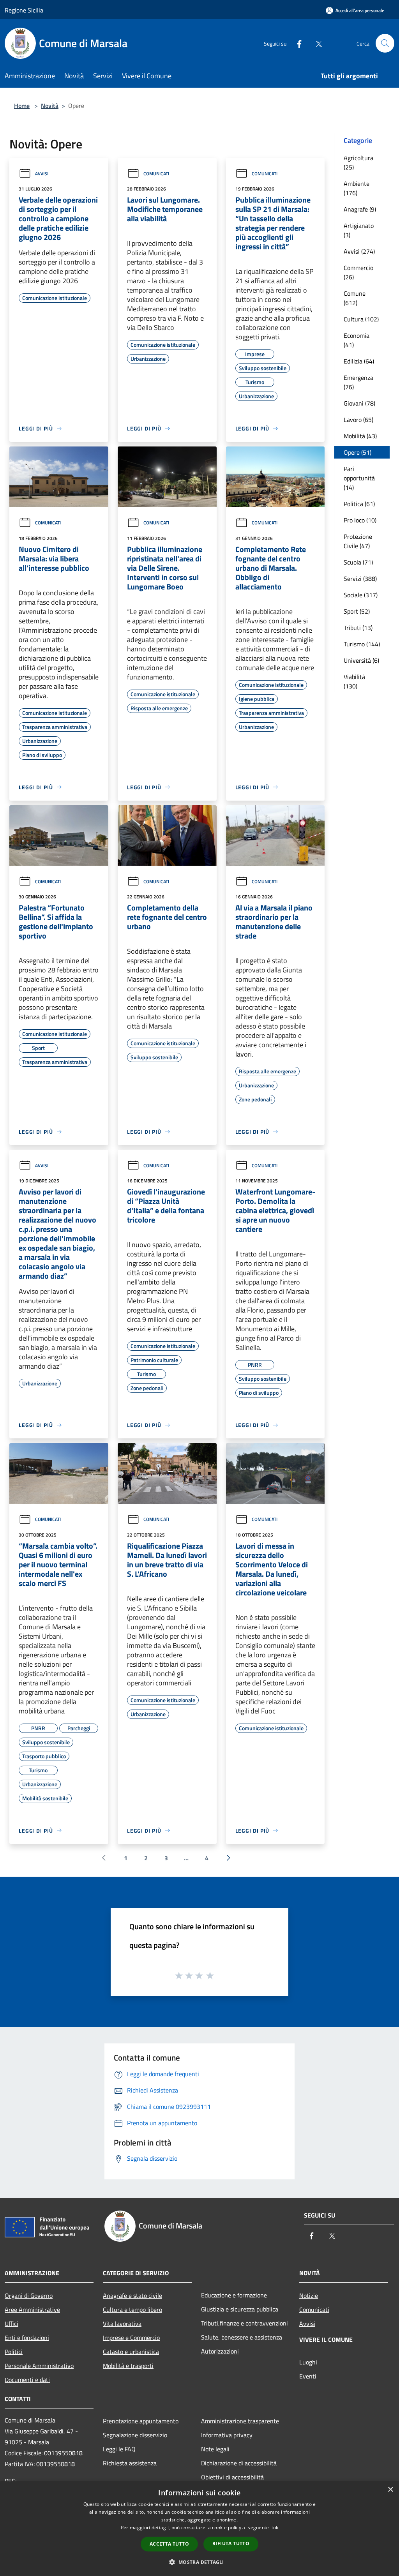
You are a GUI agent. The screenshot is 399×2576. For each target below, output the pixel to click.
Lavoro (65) (358, 420)
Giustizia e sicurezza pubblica (240, 2309)
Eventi (308, 2376)
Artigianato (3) (359, 230)
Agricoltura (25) (358, 162)
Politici (14, 2352)
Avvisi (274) (359, 251)
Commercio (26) (358, 272)
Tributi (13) (358, 628)
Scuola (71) (358, 562)
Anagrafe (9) (360, 209)
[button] (199, 2562)
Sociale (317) (361, 595)
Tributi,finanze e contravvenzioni (245, 2323)
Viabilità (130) (354, 681)
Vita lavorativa (122, 2324)
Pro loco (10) (360, 520)
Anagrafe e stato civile (132, 2295)
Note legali (215, 2449)
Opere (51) (358, 452)
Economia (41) (357, 340)
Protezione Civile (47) (358, 541)
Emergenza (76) (358, 382)
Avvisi (42, 174)
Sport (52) (357, 611)
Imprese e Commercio (131, 2338)
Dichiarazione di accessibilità (239, 2463)
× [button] (390, 2490)
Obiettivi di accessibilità (232, 2477)
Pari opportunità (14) (359, 478)
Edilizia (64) (359, 361)
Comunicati (156, 174)
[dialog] (199, 2529)
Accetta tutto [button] (169, 2544)
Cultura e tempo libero (132, 2310)
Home (22, 106)
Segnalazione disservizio (135, 2435)
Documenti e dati (27, 2380)
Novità (50, 106)
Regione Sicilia (24, 10)
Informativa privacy (227, 2435)
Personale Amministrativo (39, 2366)
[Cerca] (385, 43)
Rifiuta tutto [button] (231, 2543)
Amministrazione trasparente (240, 2421)
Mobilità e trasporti (128, 2366)
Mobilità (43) (360, 436)
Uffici (11, 2324)
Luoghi (308, 2362)
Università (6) (361, 660)
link (274, 2527)
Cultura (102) (361, 319)
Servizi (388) (360, 579)
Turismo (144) (362, 644)
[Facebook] (296, 43)
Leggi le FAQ (119, 2449)
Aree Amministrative (32, 2310)
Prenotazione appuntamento (141, 2421)
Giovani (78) (359, 403)
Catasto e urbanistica (131, 2352)
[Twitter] (316, 43)
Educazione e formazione (234, 2295)
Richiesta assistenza (130, 2463)
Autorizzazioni (220, 2351)
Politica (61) (359, 504)
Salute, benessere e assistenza (242, 2337)
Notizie (309, 2295)
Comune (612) (355, 298)
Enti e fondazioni (27, 2338)
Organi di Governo (29, 2295)
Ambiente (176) (357, 188)
